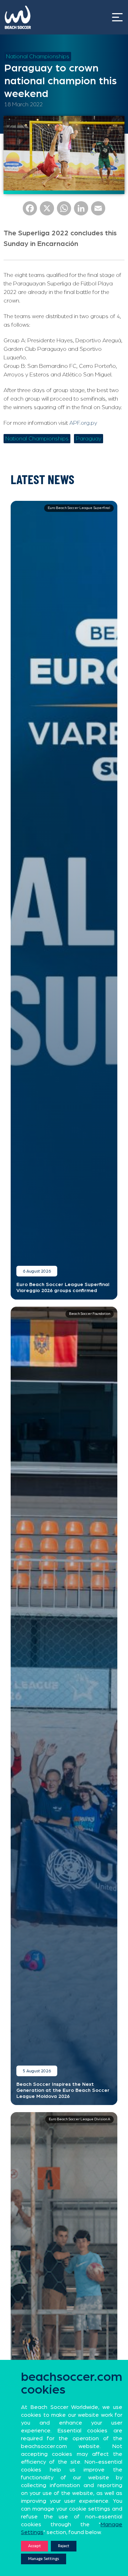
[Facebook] (30, 211)
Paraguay (89, 439)
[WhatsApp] (64, 211)
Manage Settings (44, 2559)
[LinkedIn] (81, 211)
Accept (34, 2546)
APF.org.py (83, 423)
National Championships (38, 57)
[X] (47, 211)
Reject (64, 2546)
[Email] (98, 211)
